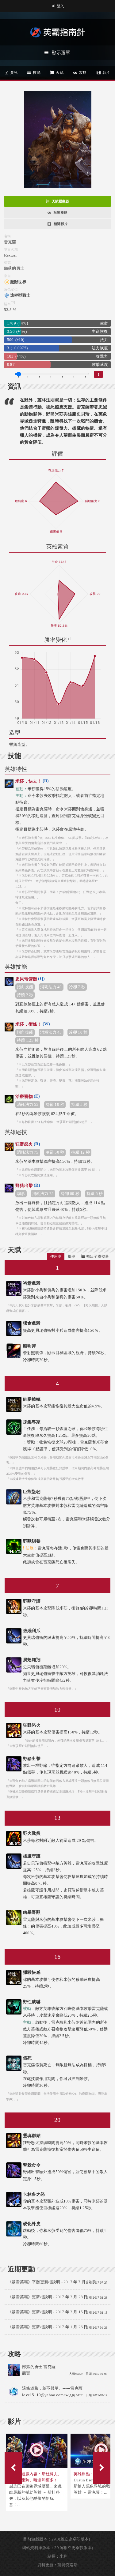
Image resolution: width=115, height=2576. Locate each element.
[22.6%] (14, 1422)
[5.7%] (14, 1491)
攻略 (82, 73)
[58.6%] (14, 1833)
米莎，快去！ (32, 781)
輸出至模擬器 (98, 1256)
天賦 (59, 73)
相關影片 (61, 224)
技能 (36, 73)
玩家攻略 (61, 212)
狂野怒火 (28, 1144)
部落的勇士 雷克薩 (39, 2367)
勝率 (71, 1256)
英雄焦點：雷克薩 (90, 2474)
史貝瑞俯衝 (30, 979)
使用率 (56, 1256)
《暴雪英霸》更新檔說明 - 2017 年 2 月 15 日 (48, 2312)
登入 (60, 6)
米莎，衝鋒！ (33, 1024)
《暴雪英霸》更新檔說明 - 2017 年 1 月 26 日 (48, 2327)
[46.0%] (14, 2194)
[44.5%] (14, 1541)
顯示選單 (61, 53)
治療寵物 (28, 1096)
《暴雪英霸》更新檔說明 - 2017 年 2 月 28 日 (48, 2297)
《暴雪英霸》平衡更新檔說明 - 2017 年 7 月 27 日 (52, 2282)
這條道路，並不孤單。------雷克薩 (52, 2388)
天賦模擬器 (60, 201)
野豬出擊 (28, 1185)
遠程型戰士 (20, 295)
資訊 (13, 73)
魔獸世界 (18, 282)
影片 (105, 73)
